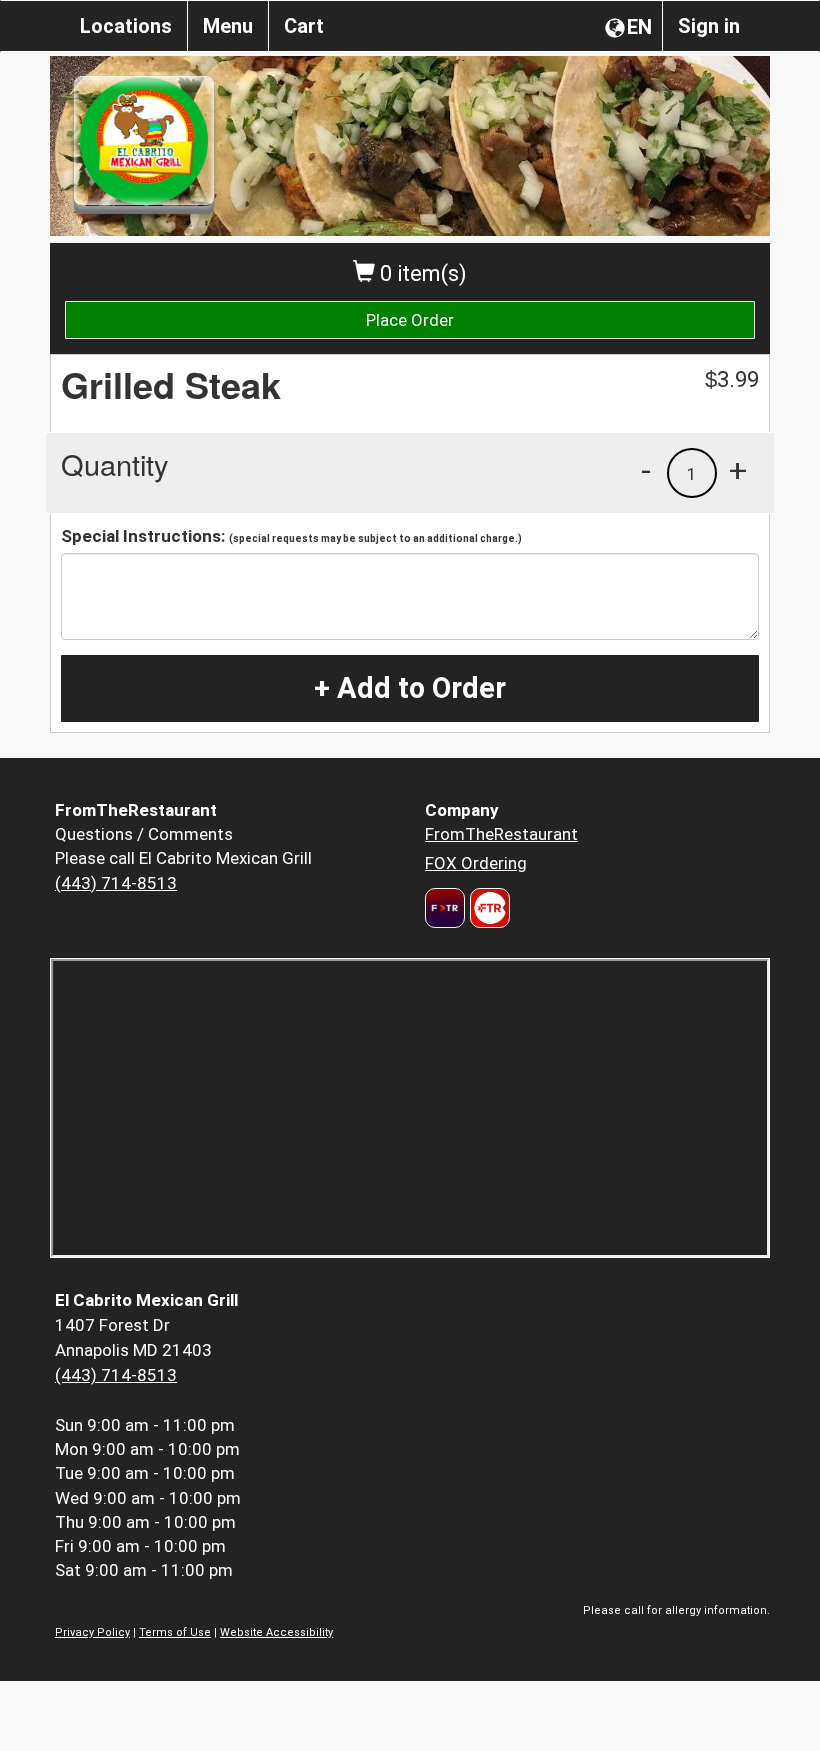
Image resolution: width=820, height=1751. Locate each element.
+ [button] (738, 470)
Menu (228, 26)
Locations (126, 26)
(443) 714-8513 (116, 883)
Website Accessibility (276, 1632)
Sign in (709, 26)
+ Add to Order (410, 688)
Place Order (410, 320)
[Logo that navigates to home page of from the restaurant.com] (445, 908)
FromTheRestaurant (501, 834)
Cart (304, 26)
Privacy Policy (92, 1632)
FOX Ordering (476, 863)
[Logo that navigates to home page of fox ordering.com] (487, 908)
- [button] (646, 470)
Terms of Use (175, 1632)
